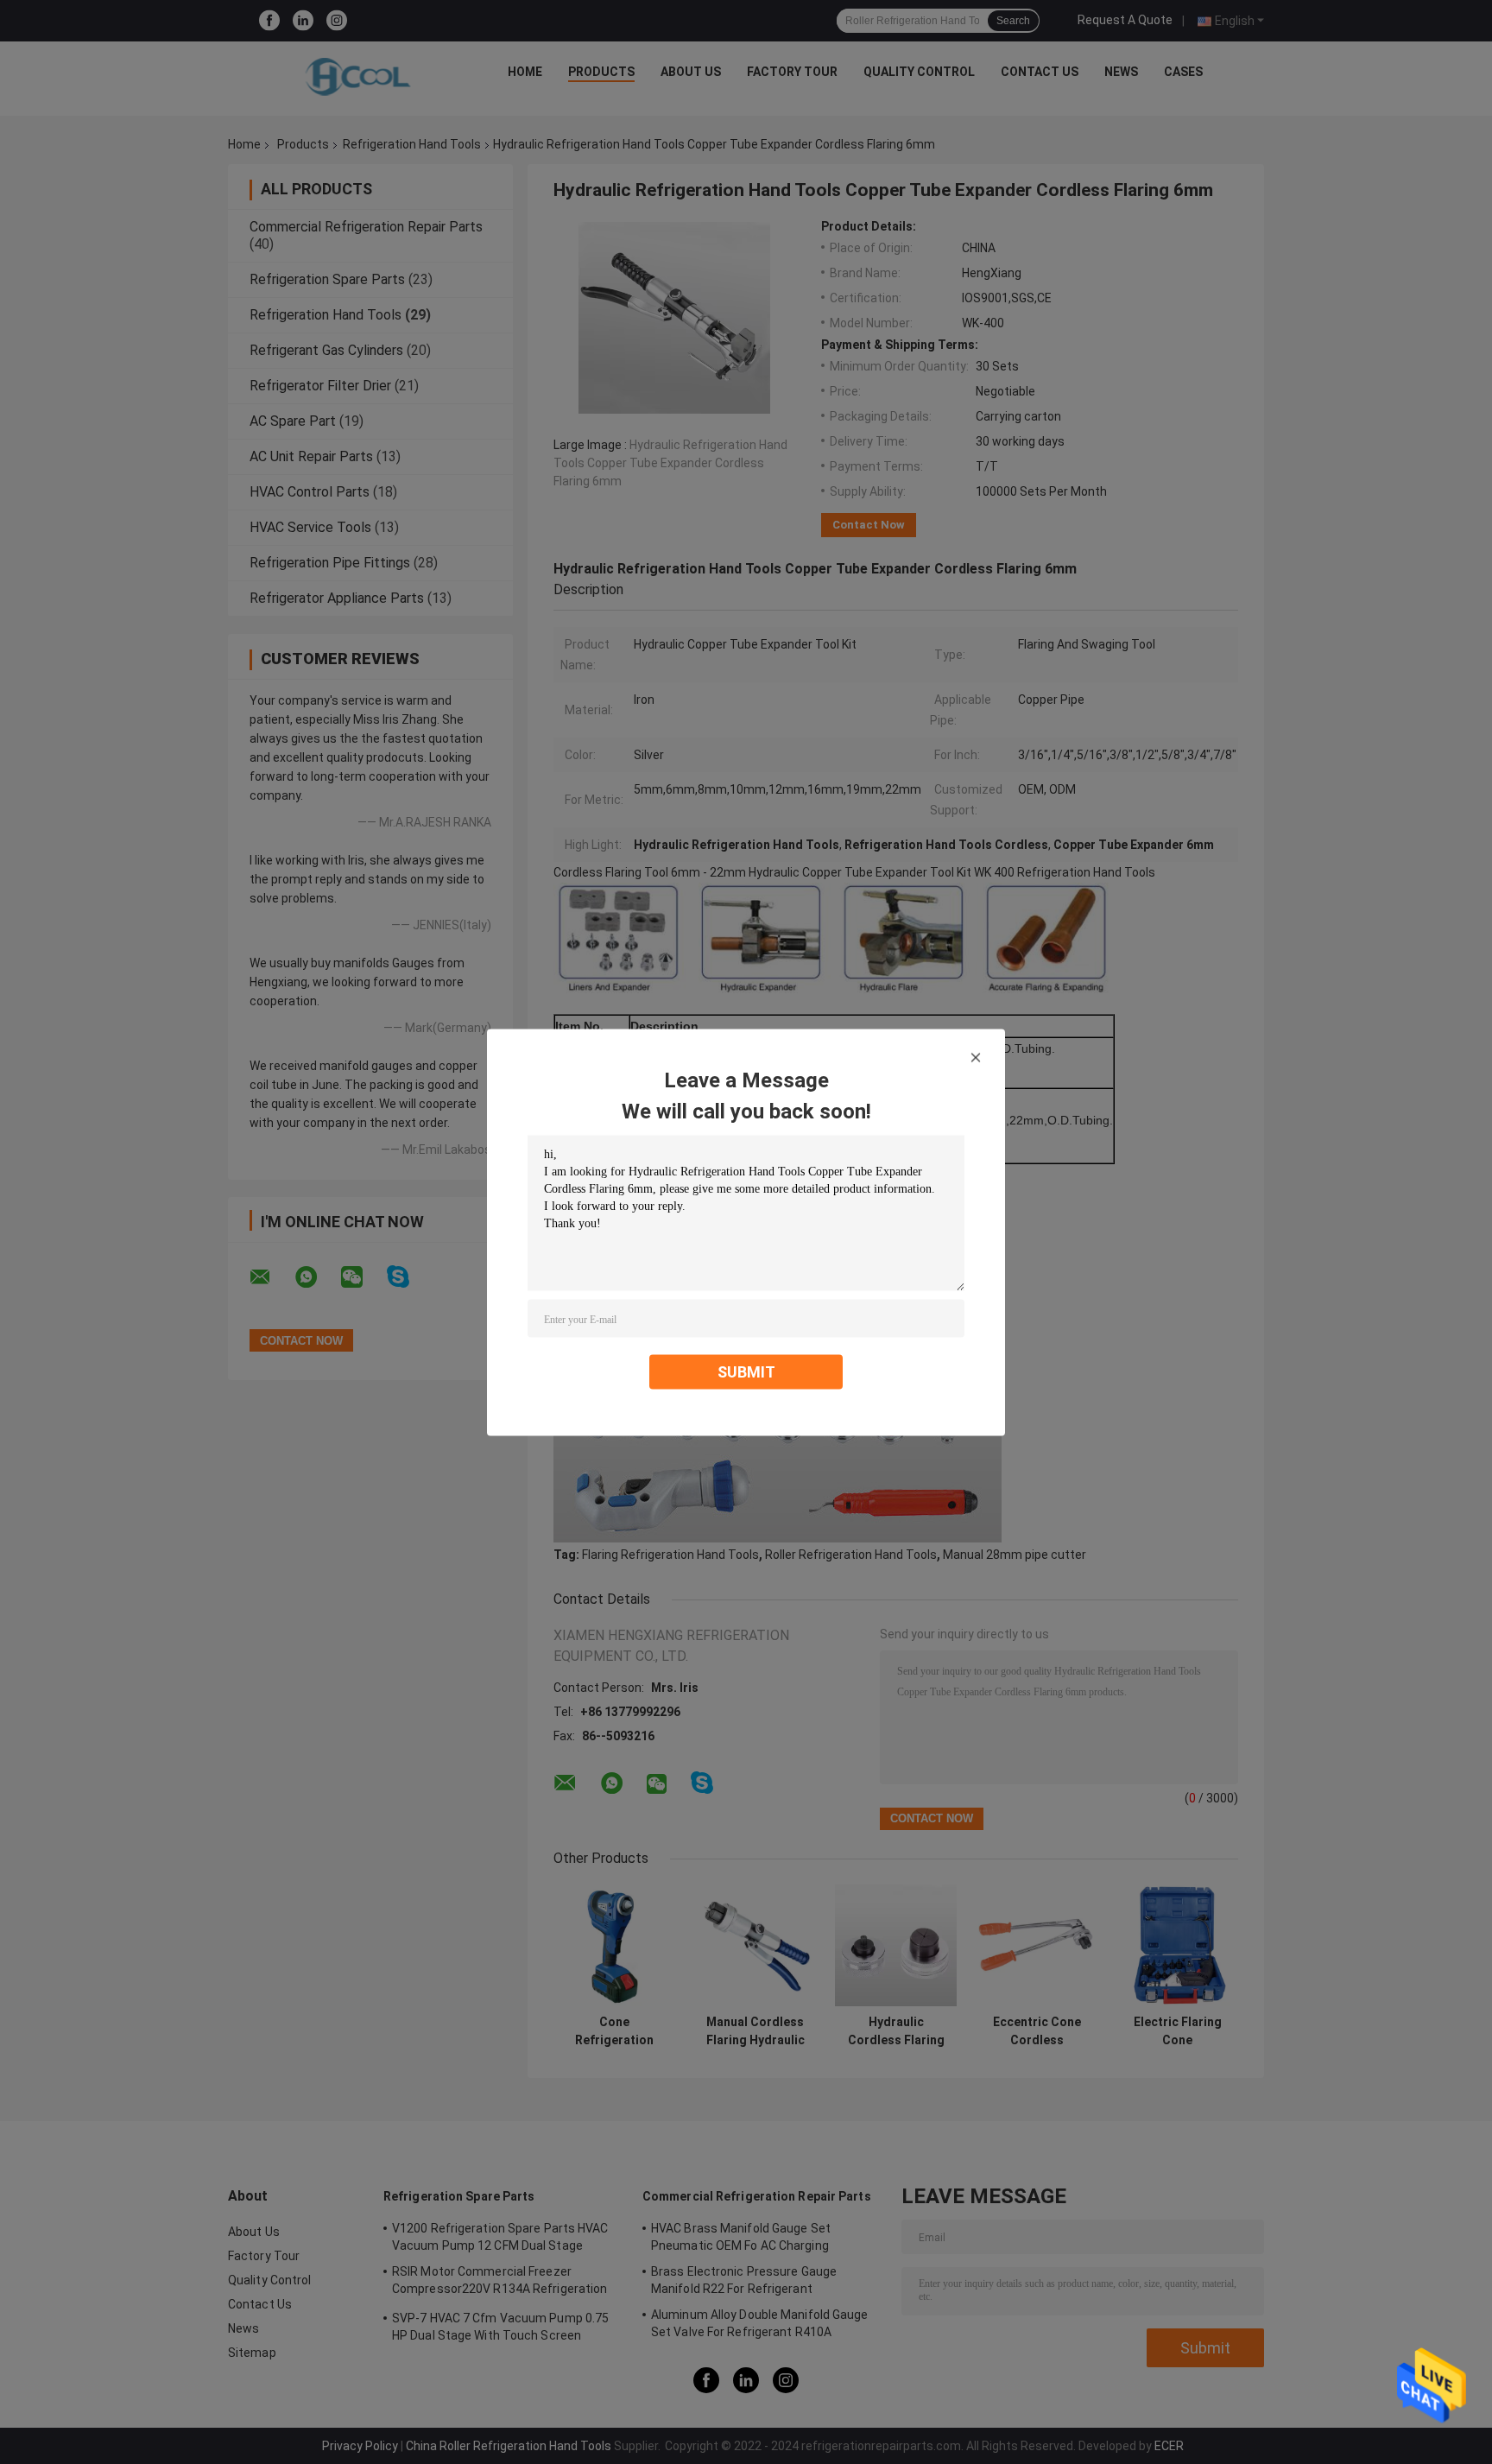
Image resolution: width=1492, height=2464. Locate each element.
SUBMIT (746, 1371)
